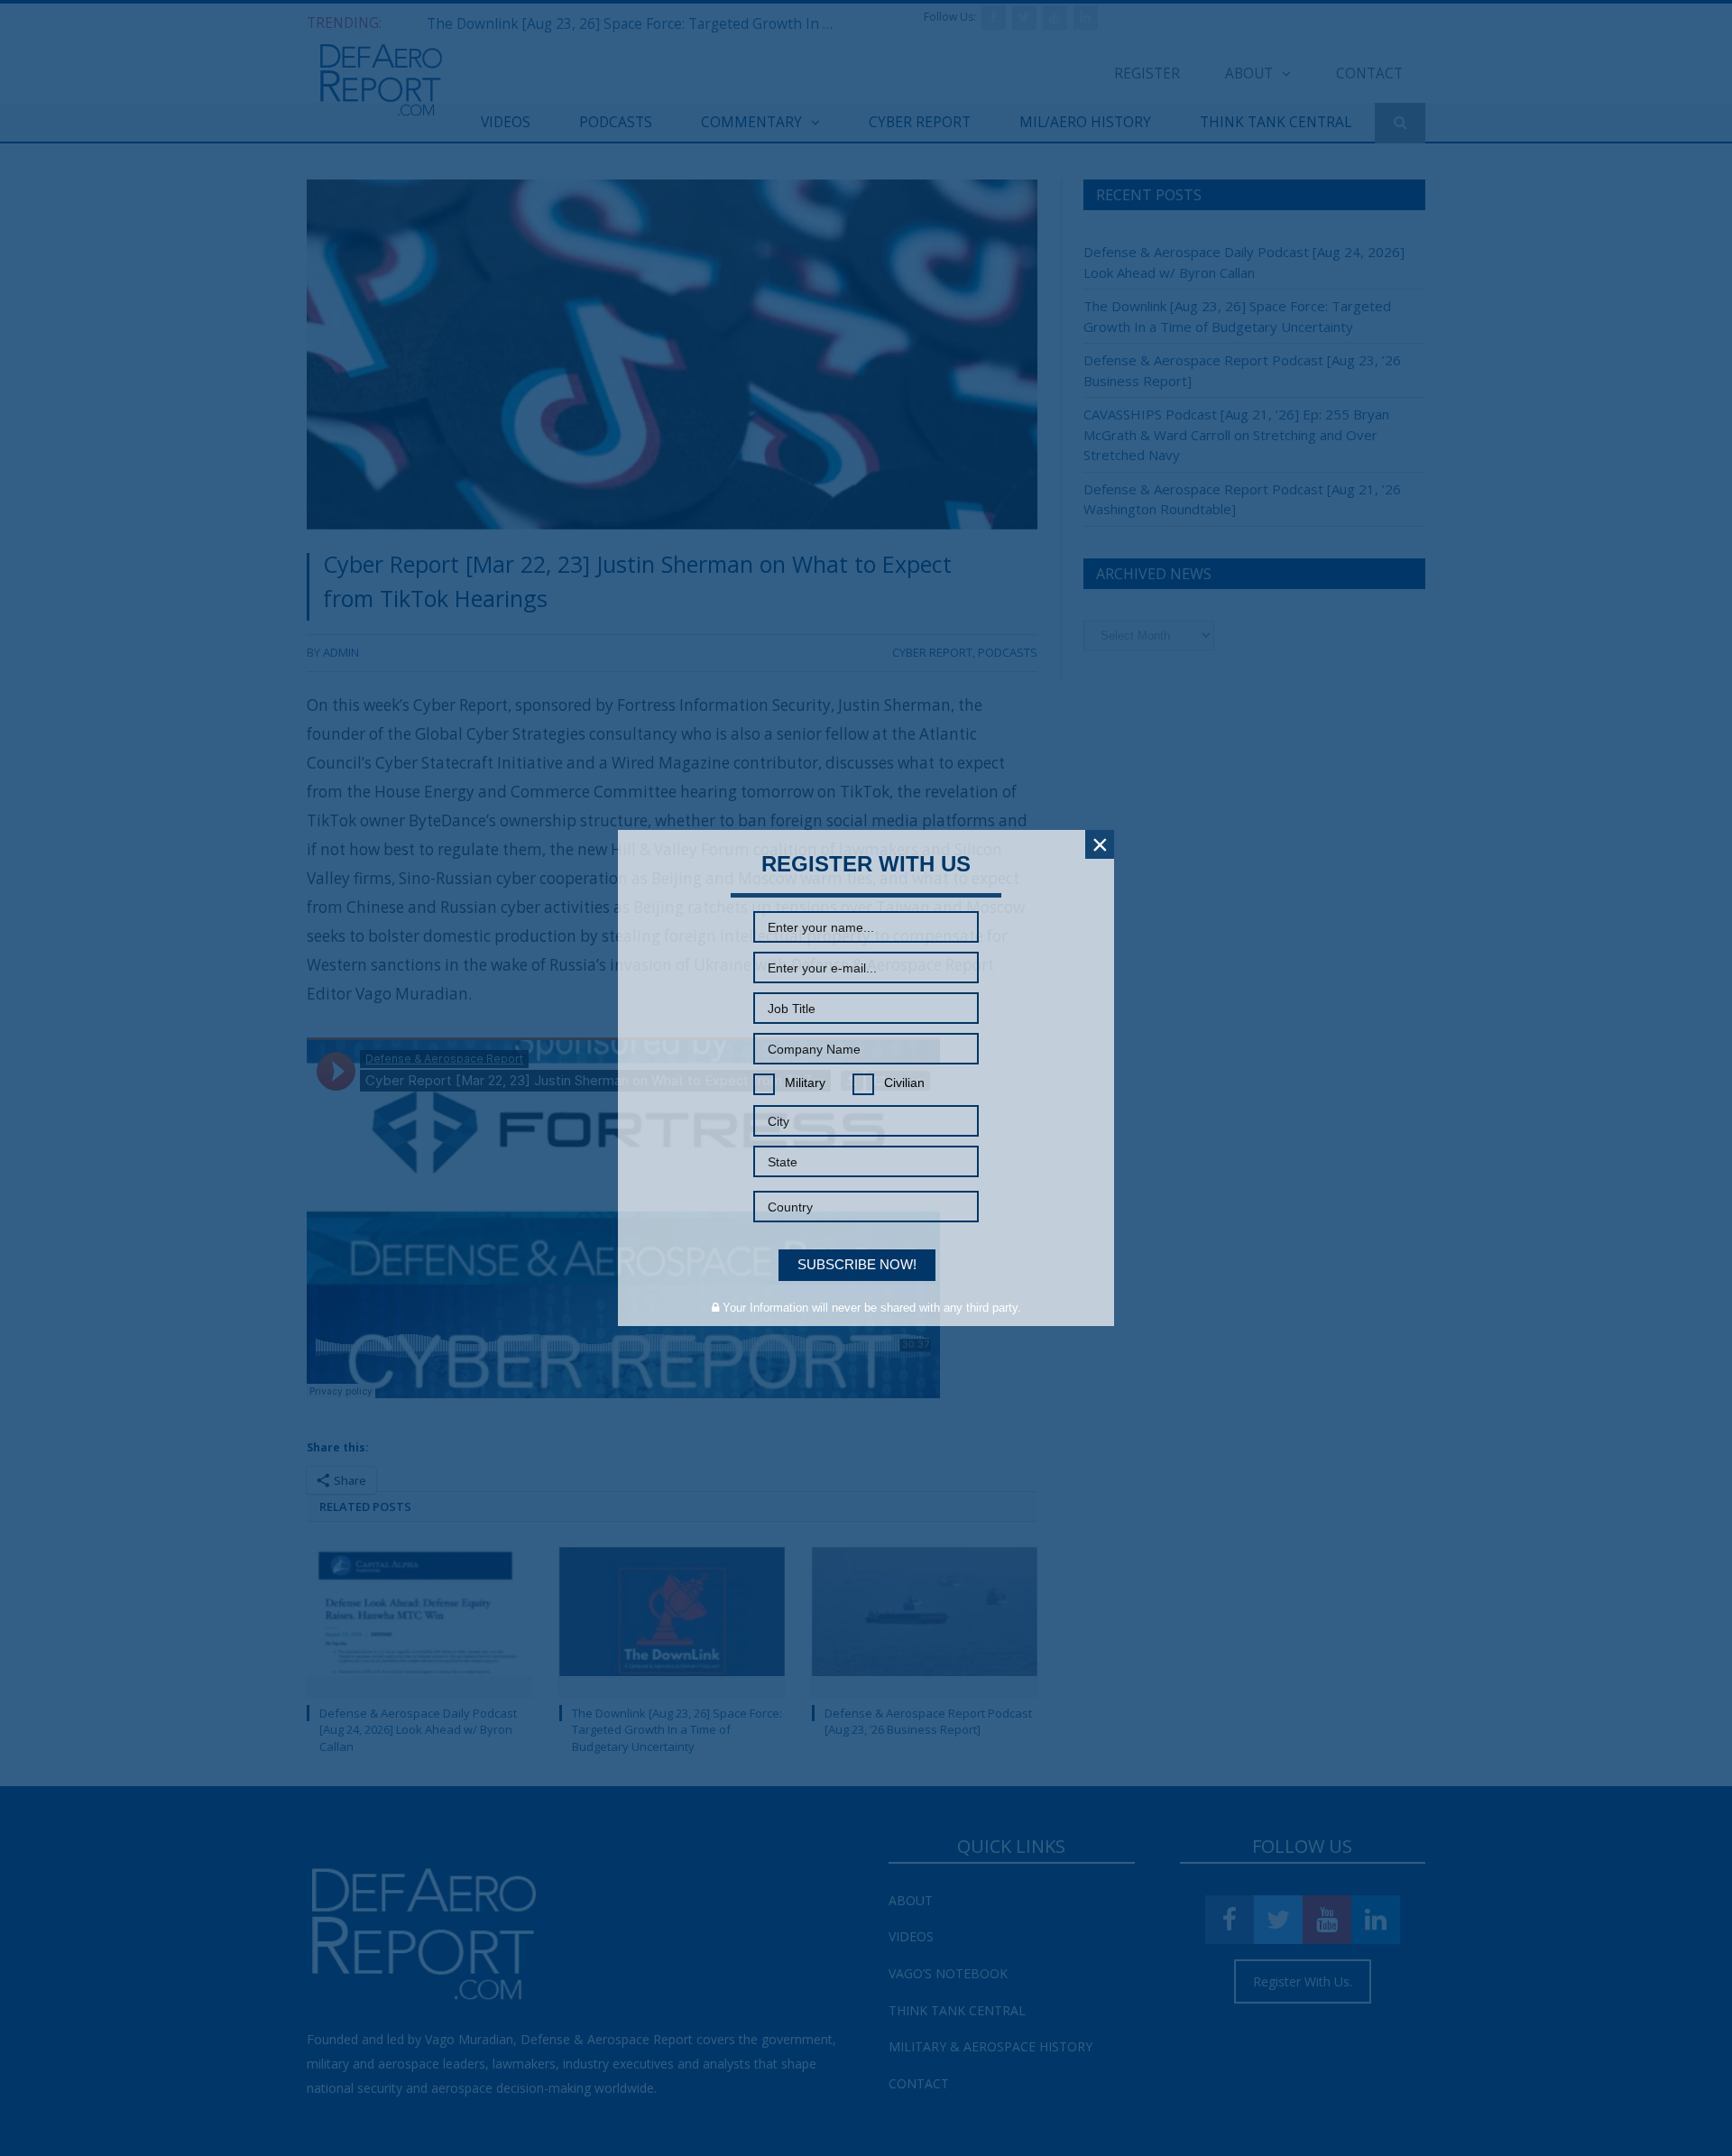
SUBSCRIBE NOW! (857, 1264)
